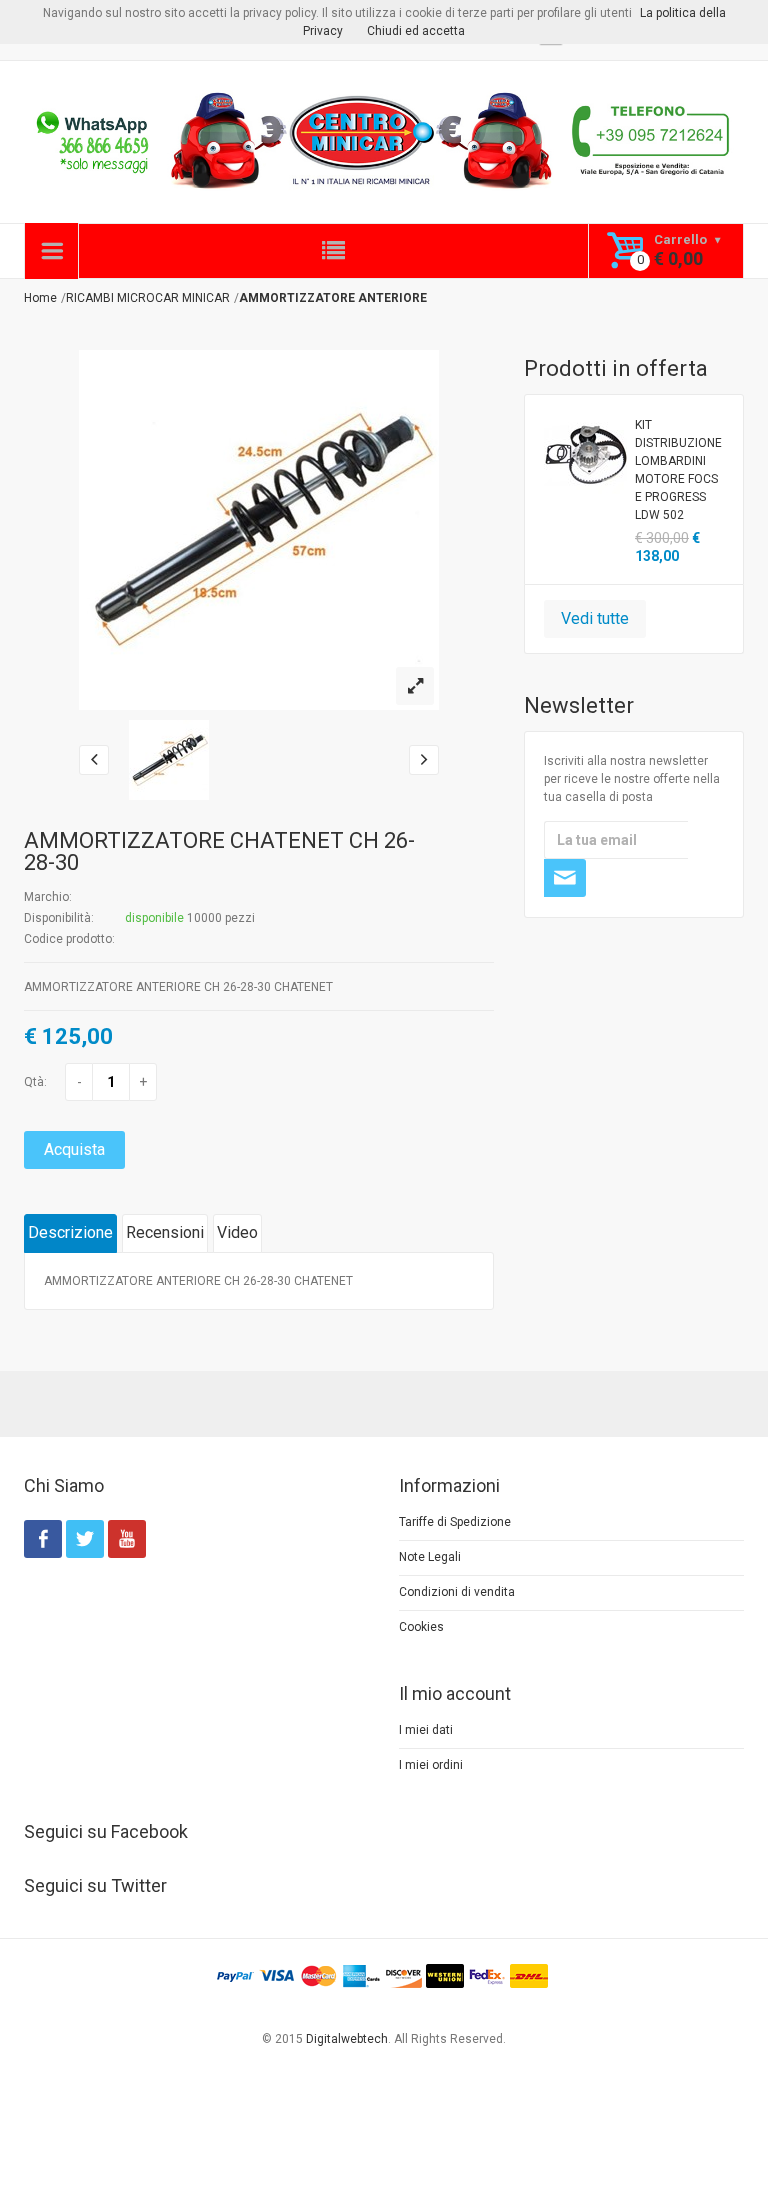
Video (237, 1232)
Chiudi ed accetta (416, 31)
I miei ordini (431, 1765)
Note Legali (430, 1557)
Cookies (421, 1627)
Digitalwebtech (347, 2039)
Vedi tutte (595, 618)
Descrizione (70, 1232)
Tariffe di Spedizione (455, 1522)
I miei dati (426, 1730)
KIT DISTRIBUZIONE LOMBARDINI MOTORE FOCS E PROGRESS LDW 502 (678, 470)
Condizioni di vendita (457, 1592)
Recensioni (165, 1232)
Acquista (74, 1149)
